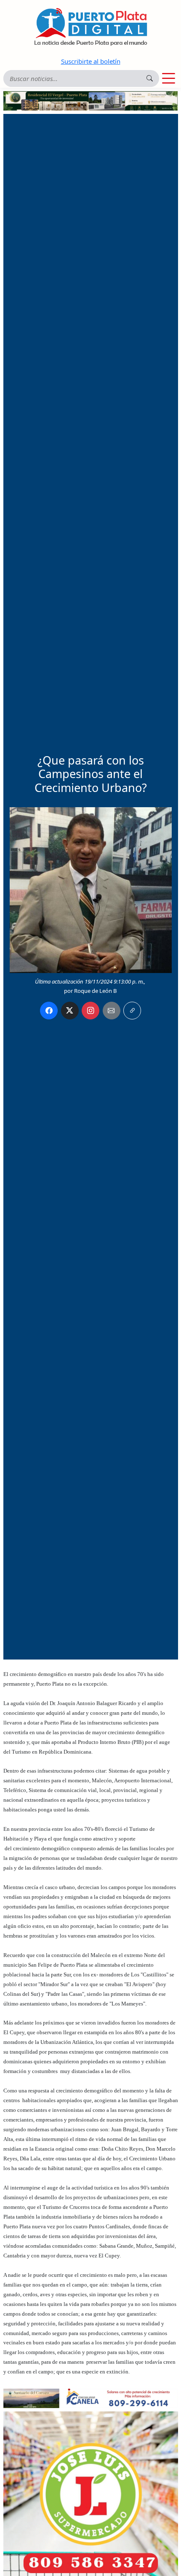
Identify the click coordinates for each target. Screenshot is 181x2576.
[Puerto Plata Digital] (90, 27)
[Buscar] (150, 78)
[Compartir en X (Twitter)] (70, 1011)
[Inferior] (91, 2398)
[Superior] (91, 100)
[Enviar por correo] (112, 1011)
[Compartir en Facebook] (49, 1011)
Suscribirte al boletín (91, 61)
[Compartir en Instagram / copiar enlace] (90, 1011)
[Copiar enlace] (132, 1011)
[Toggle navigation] (169, 78)
